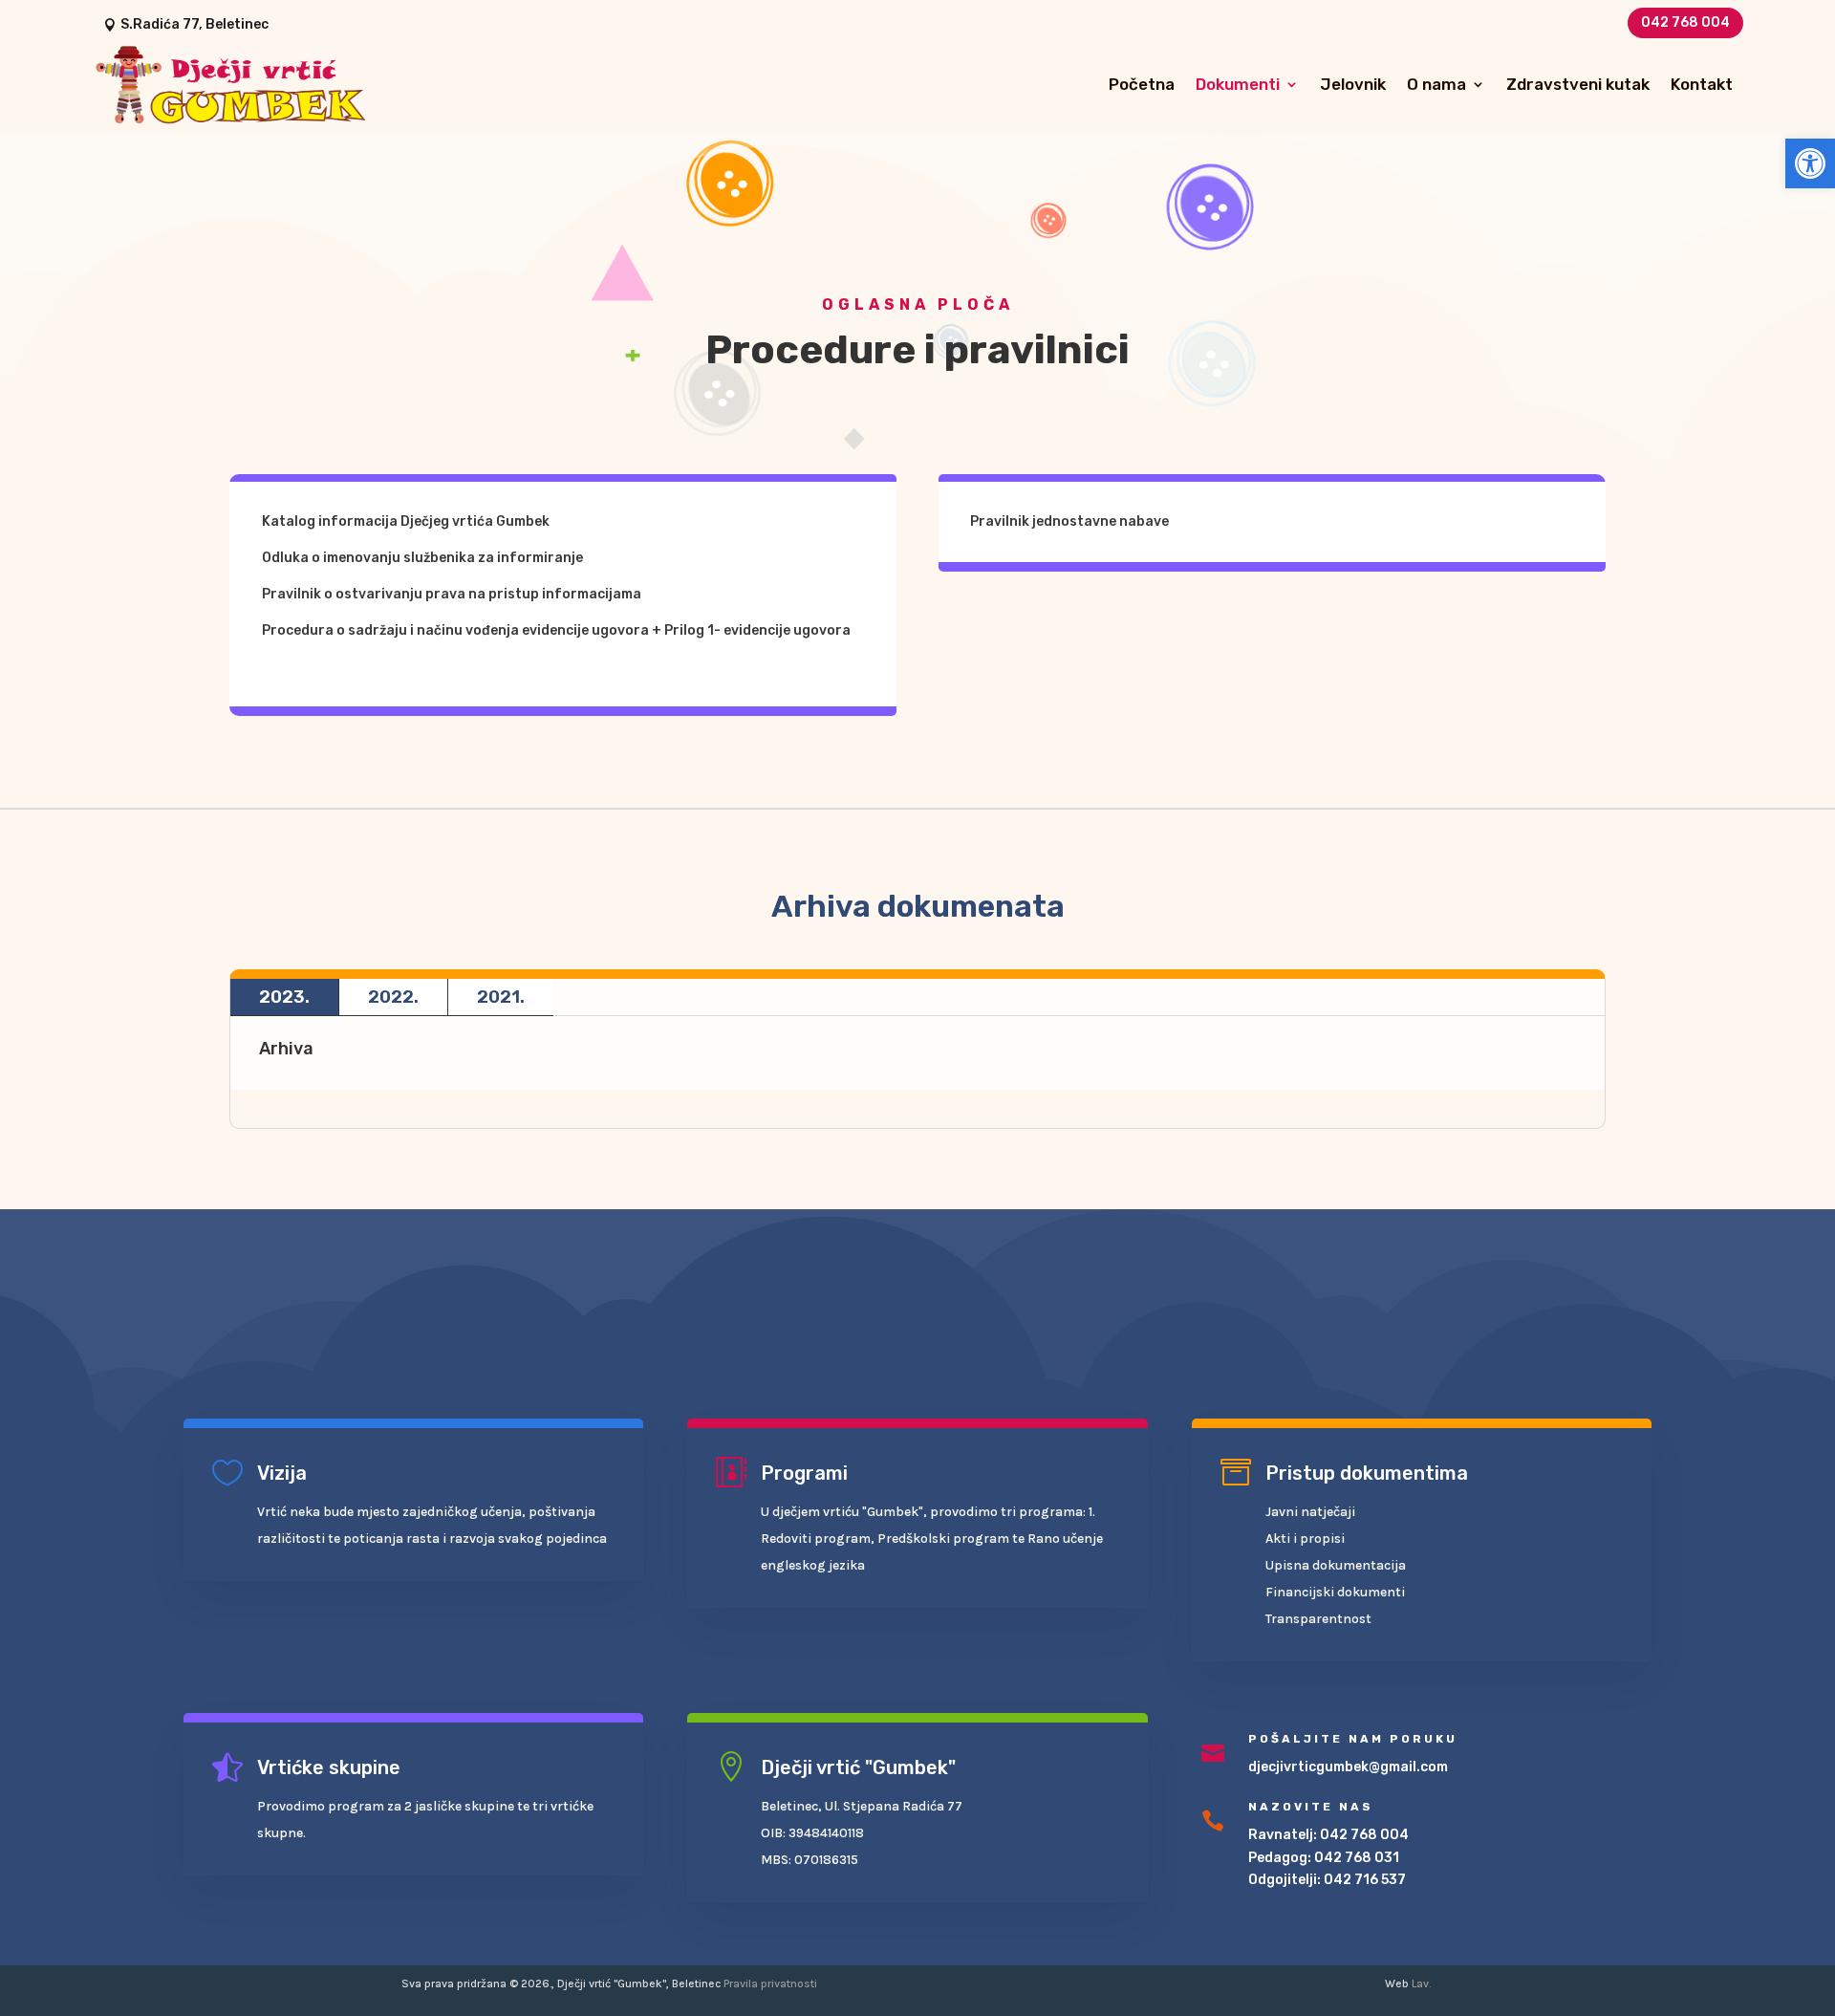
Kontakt (1702, 84)
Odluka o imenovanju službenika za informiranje (422, 558)
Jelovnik (1353, 84)
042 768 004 (1685, 22)
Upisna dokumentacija (1336, 1565)
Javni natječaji (1310, 1512)
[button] (1810, 163)
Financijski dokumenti (1335, 1592)
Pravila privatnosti (770, 1983)
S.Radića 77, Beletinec (194, 24)
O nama (1436, 84)
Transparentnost (1318, 1619)
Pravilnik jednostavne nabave (1069, 521)
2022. (393, 997)
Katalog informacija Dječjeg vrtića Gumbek (406, 521)
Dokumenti (1238, 84)
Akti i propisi (1305, 1539)
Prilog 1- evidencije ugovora (757, 630)
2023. (284, 997)
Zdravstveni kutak (1578, 84)
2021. (501, 997)
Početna (1142, 84)
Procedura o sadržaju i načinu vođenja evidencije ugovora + (463, 630)
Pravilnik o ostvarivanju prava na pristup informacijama (452, 594)
